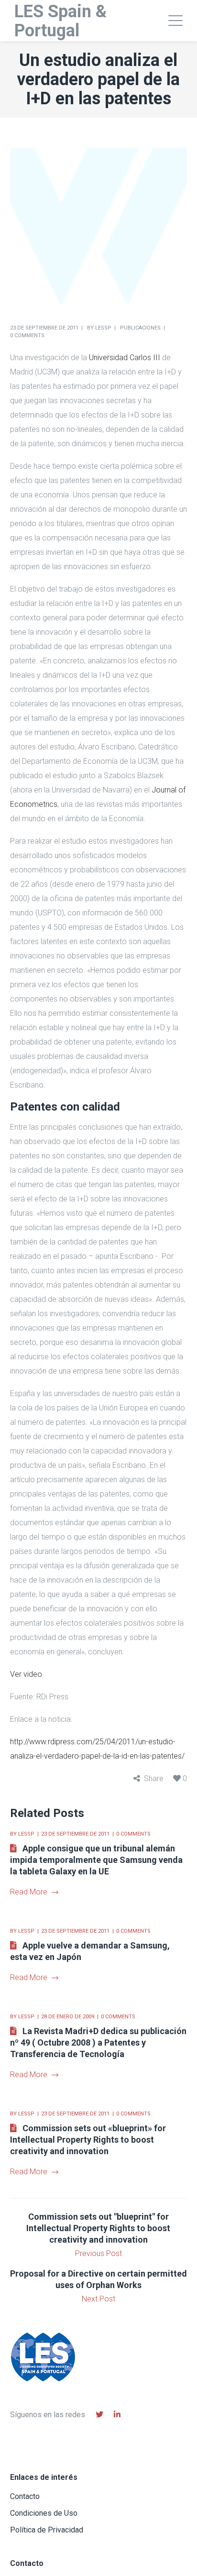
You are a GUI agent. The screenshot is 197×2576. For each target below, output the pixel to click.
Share (154, 1778)
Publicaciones (140, 328)
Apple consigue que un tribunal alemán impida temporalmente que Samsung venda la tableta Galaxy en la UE (96, 1860)
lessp (103, 328)
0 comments (27, 336)
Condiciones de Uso (44, 2513)
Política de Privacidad (47, 2530)
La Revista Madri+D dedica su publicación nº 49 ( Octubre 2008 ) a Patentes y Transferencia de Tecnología (98, 2042)
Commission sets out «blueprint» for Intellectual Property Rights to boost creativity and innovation (88, 2140)
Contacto (25, 2496)
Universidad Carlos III (125, 358)
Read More (29, 1892)
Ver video (26, 1674)
